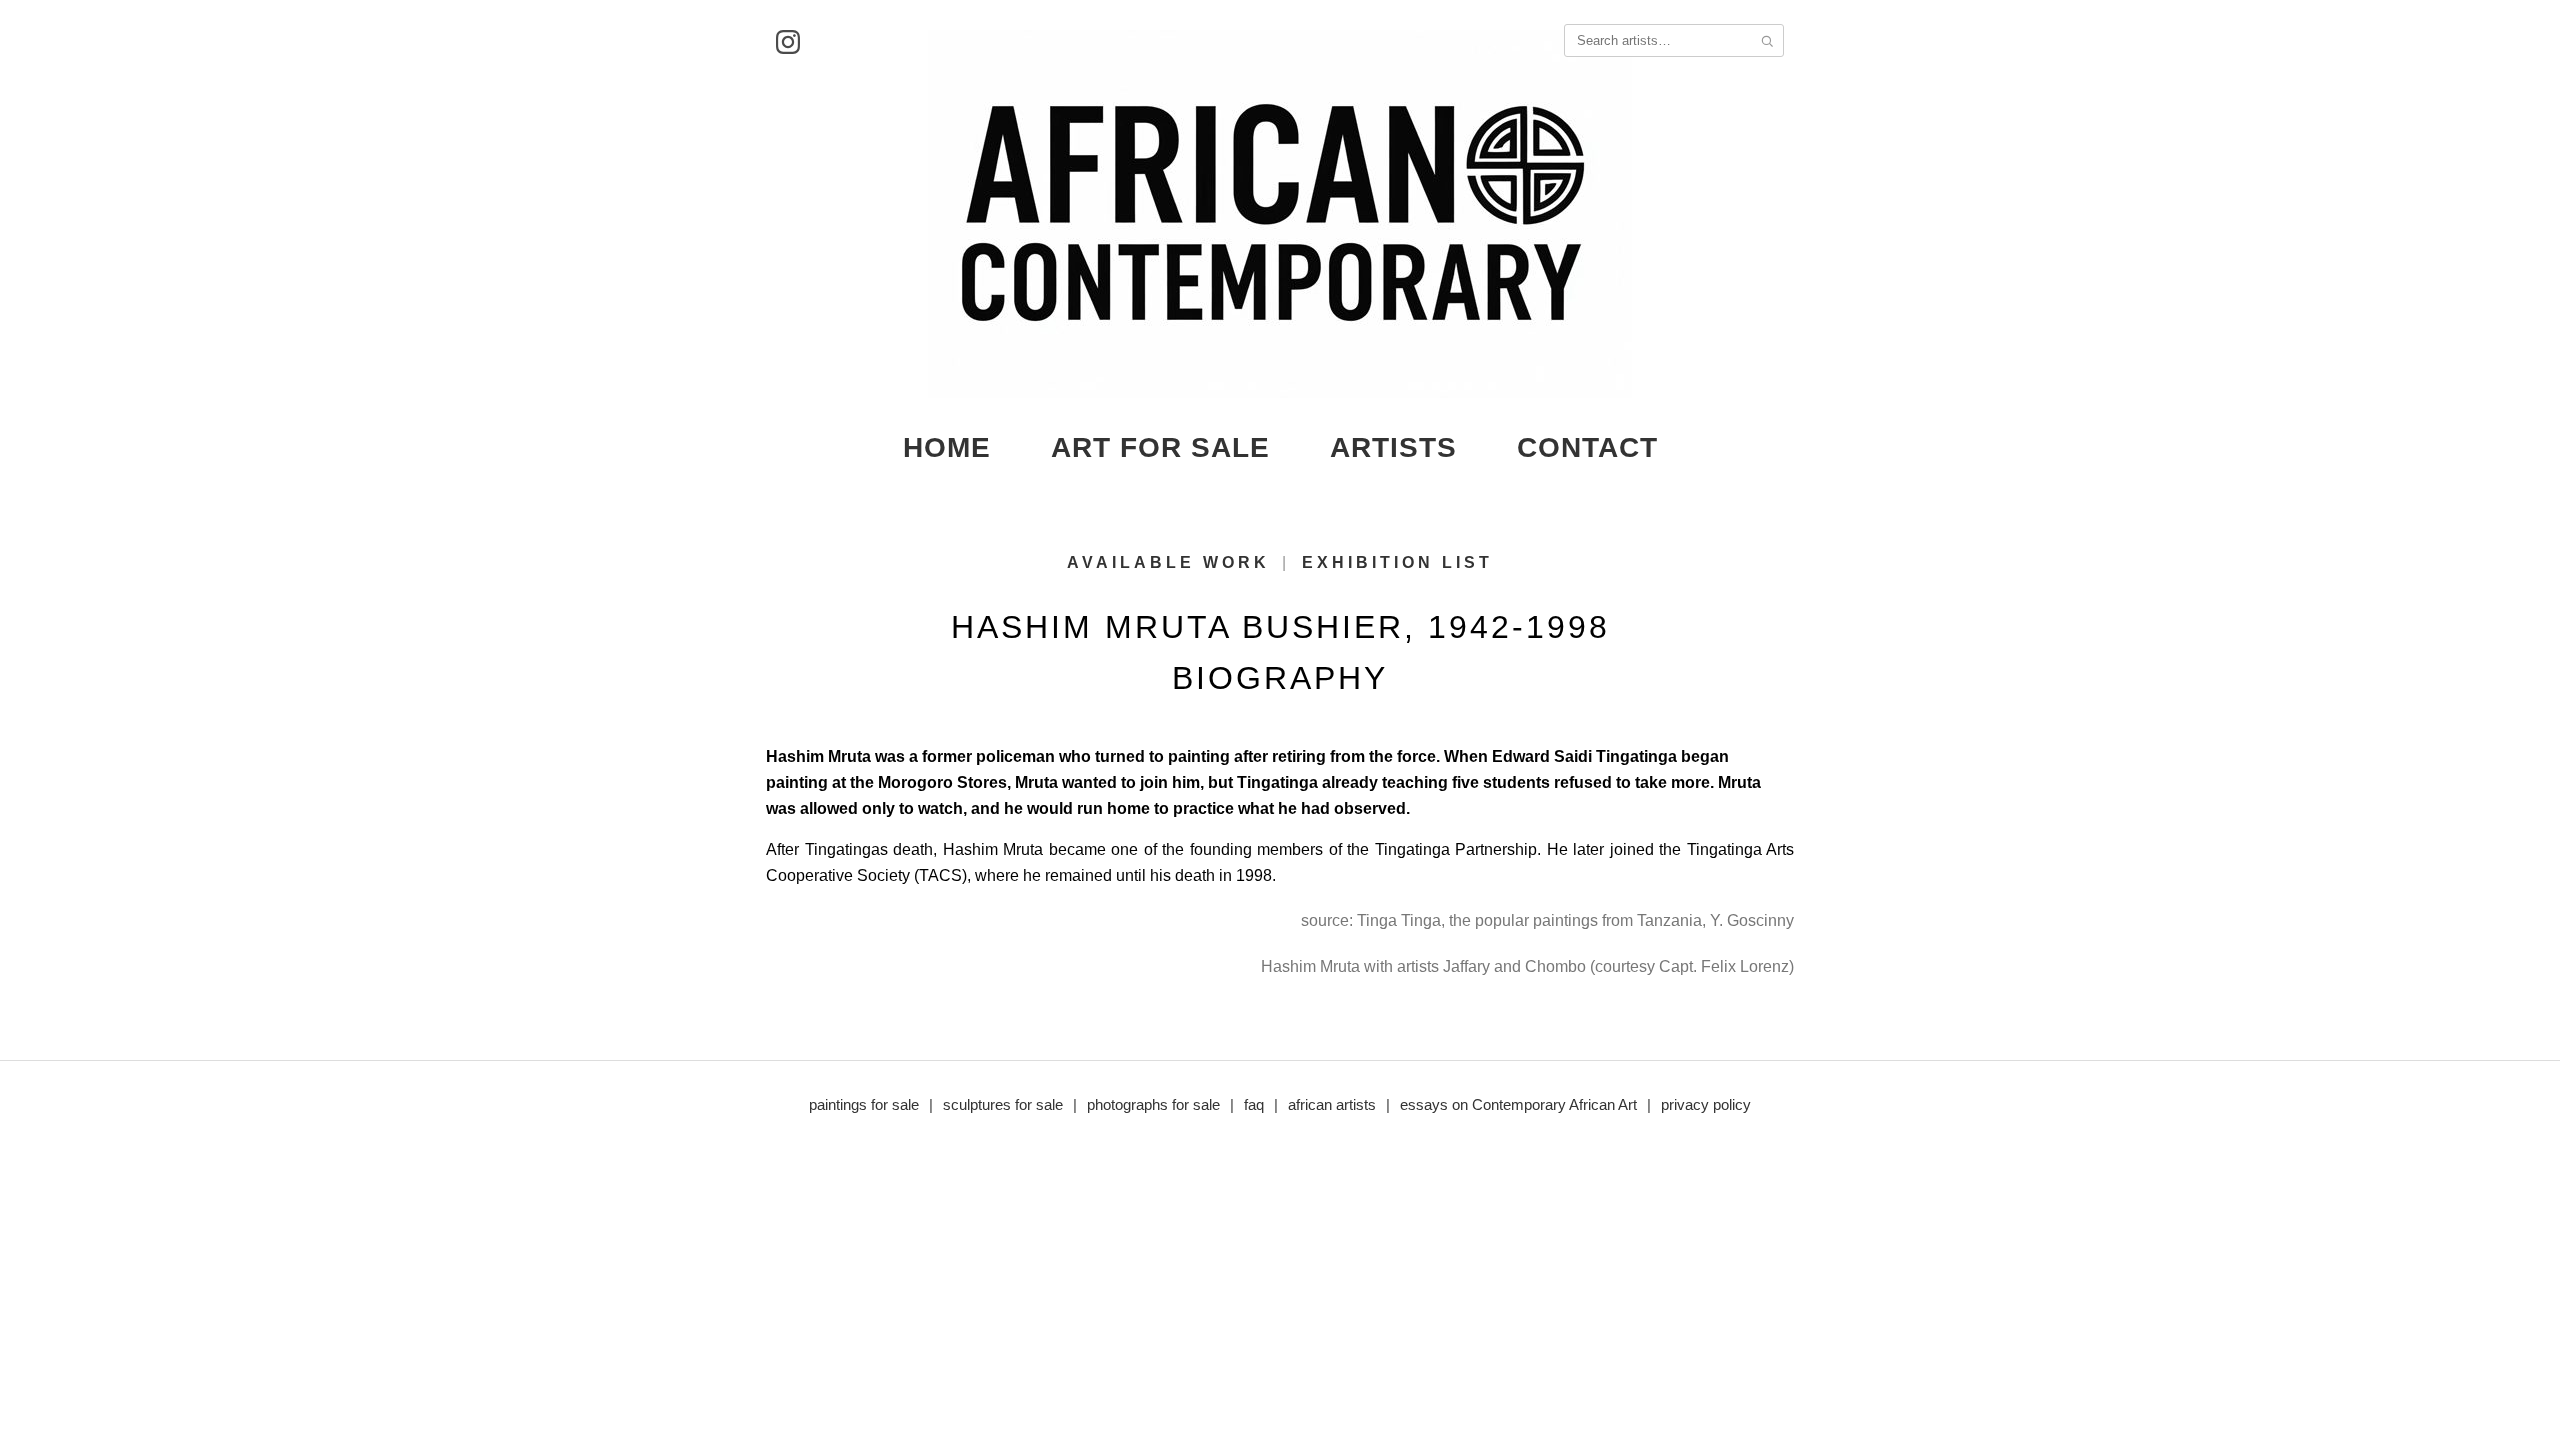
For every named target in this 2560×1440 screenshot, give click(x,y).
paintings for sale (864, 1104)
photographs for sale (1153, 1104)
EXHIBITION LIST (1397, 562)
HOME (947, 447)
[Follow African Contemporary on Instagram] (788, 42)
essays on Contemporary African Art (1518, 1104)
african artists (1332, 1104)
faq (1254, 1104)
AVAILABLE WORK (1168, 562)
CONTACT (1587, 447)
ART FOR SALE (1160, 447)
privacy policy (1706, 1104)
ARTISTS (1393, 447)
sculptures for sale (1003, 1104)
